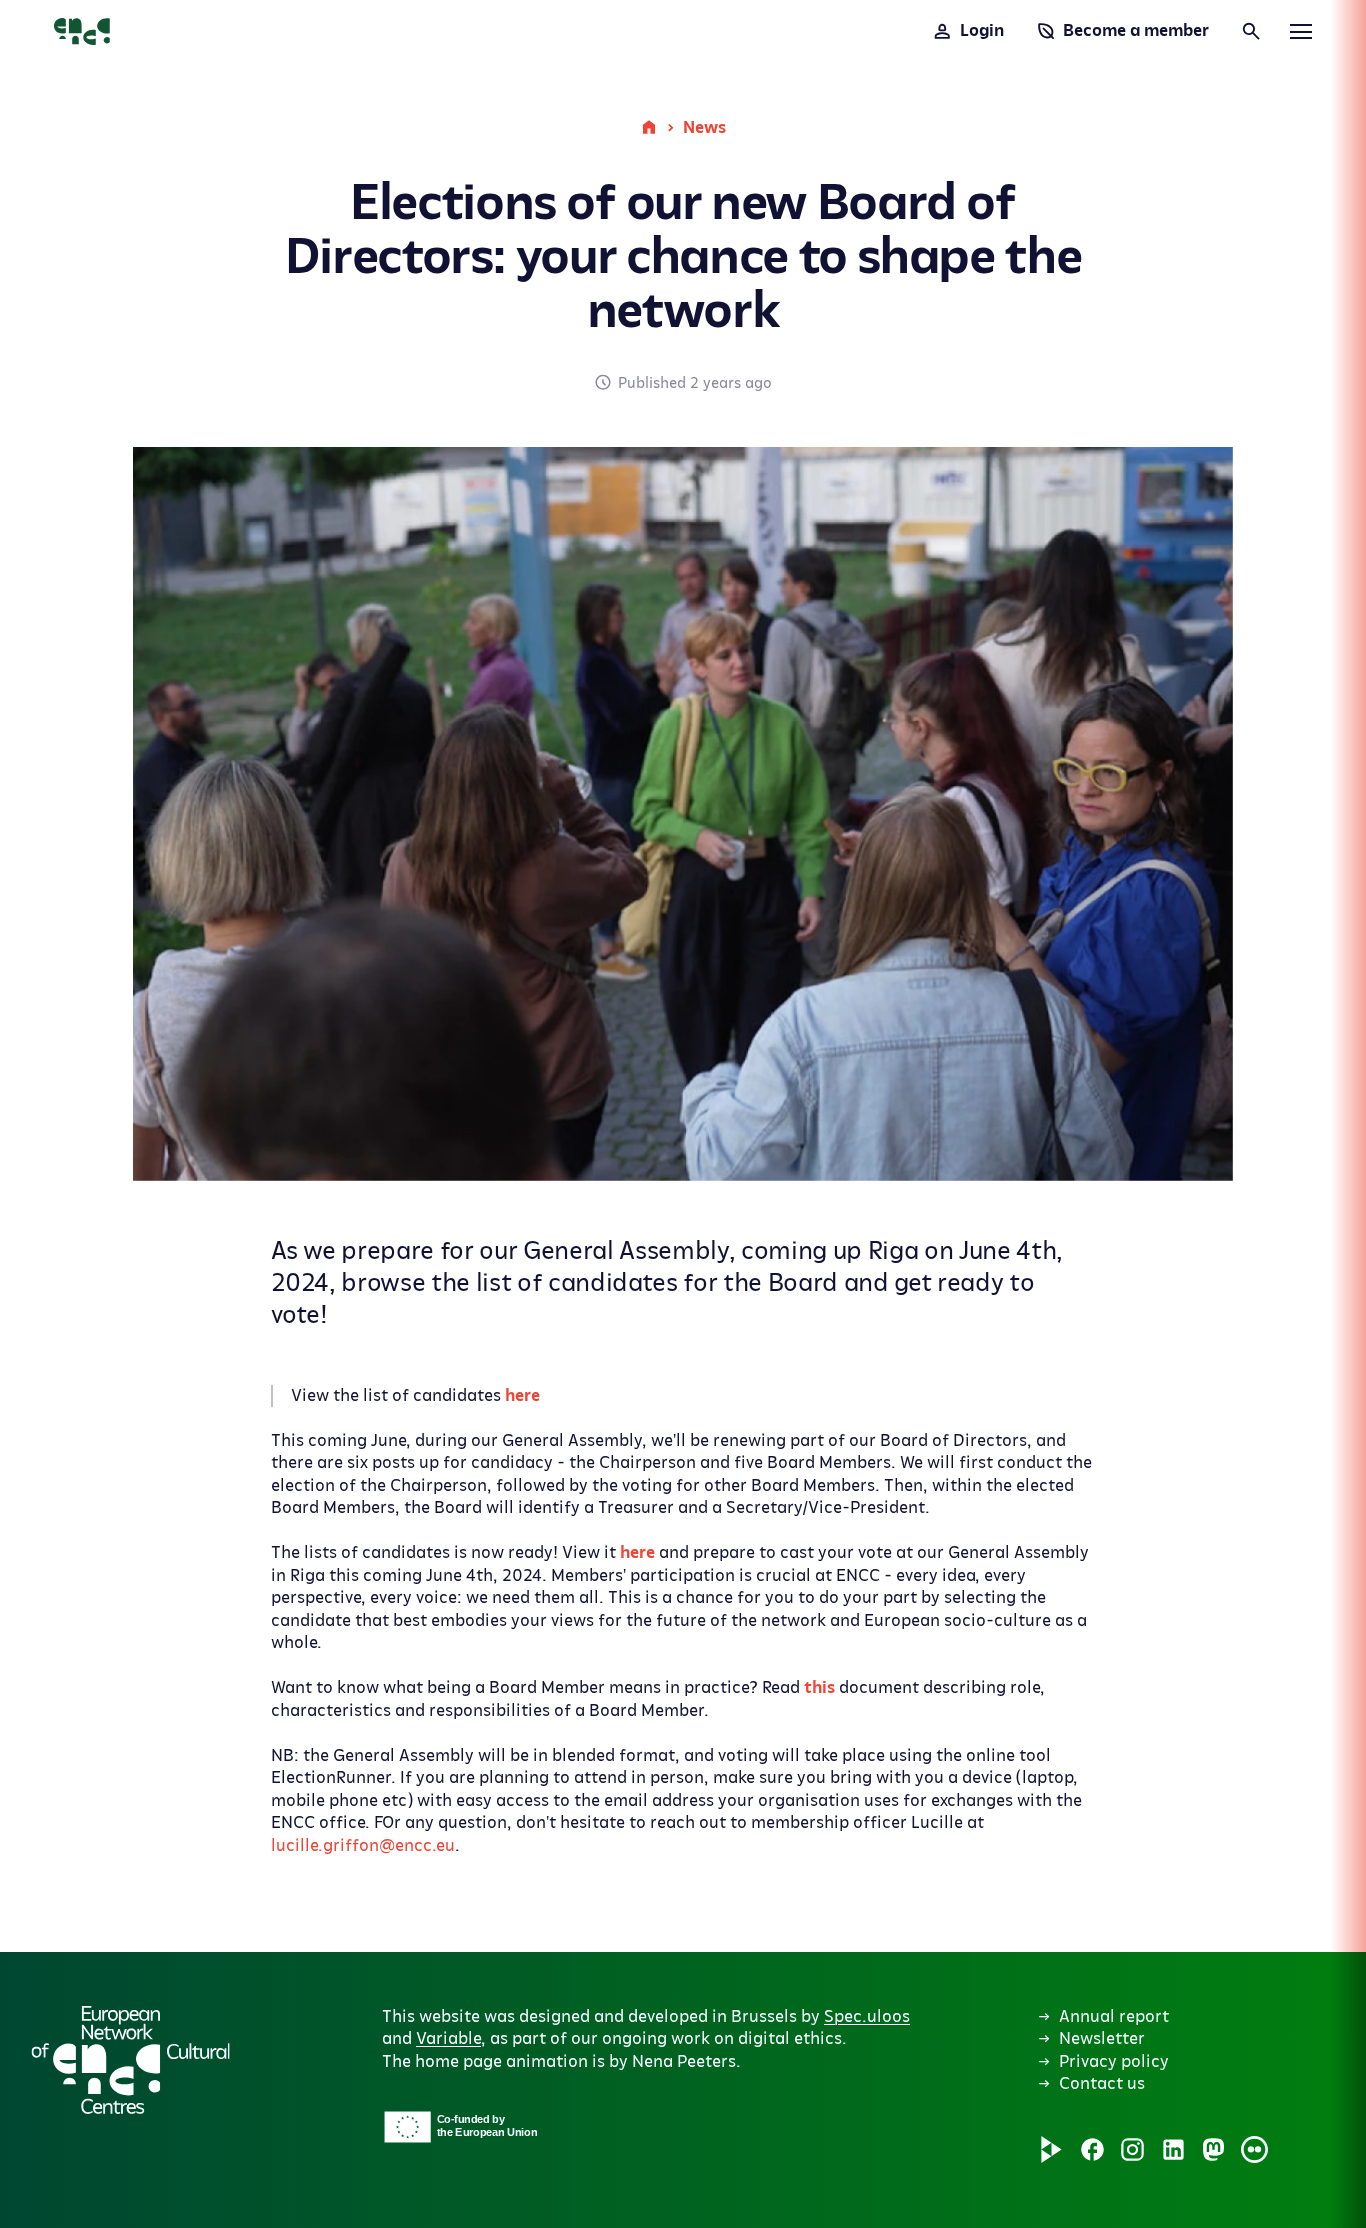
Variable (448, 2039)
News (704, 128)
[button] (612, 1908)
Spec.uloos (867, 2017)
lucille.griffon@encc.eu (363, 1846)
